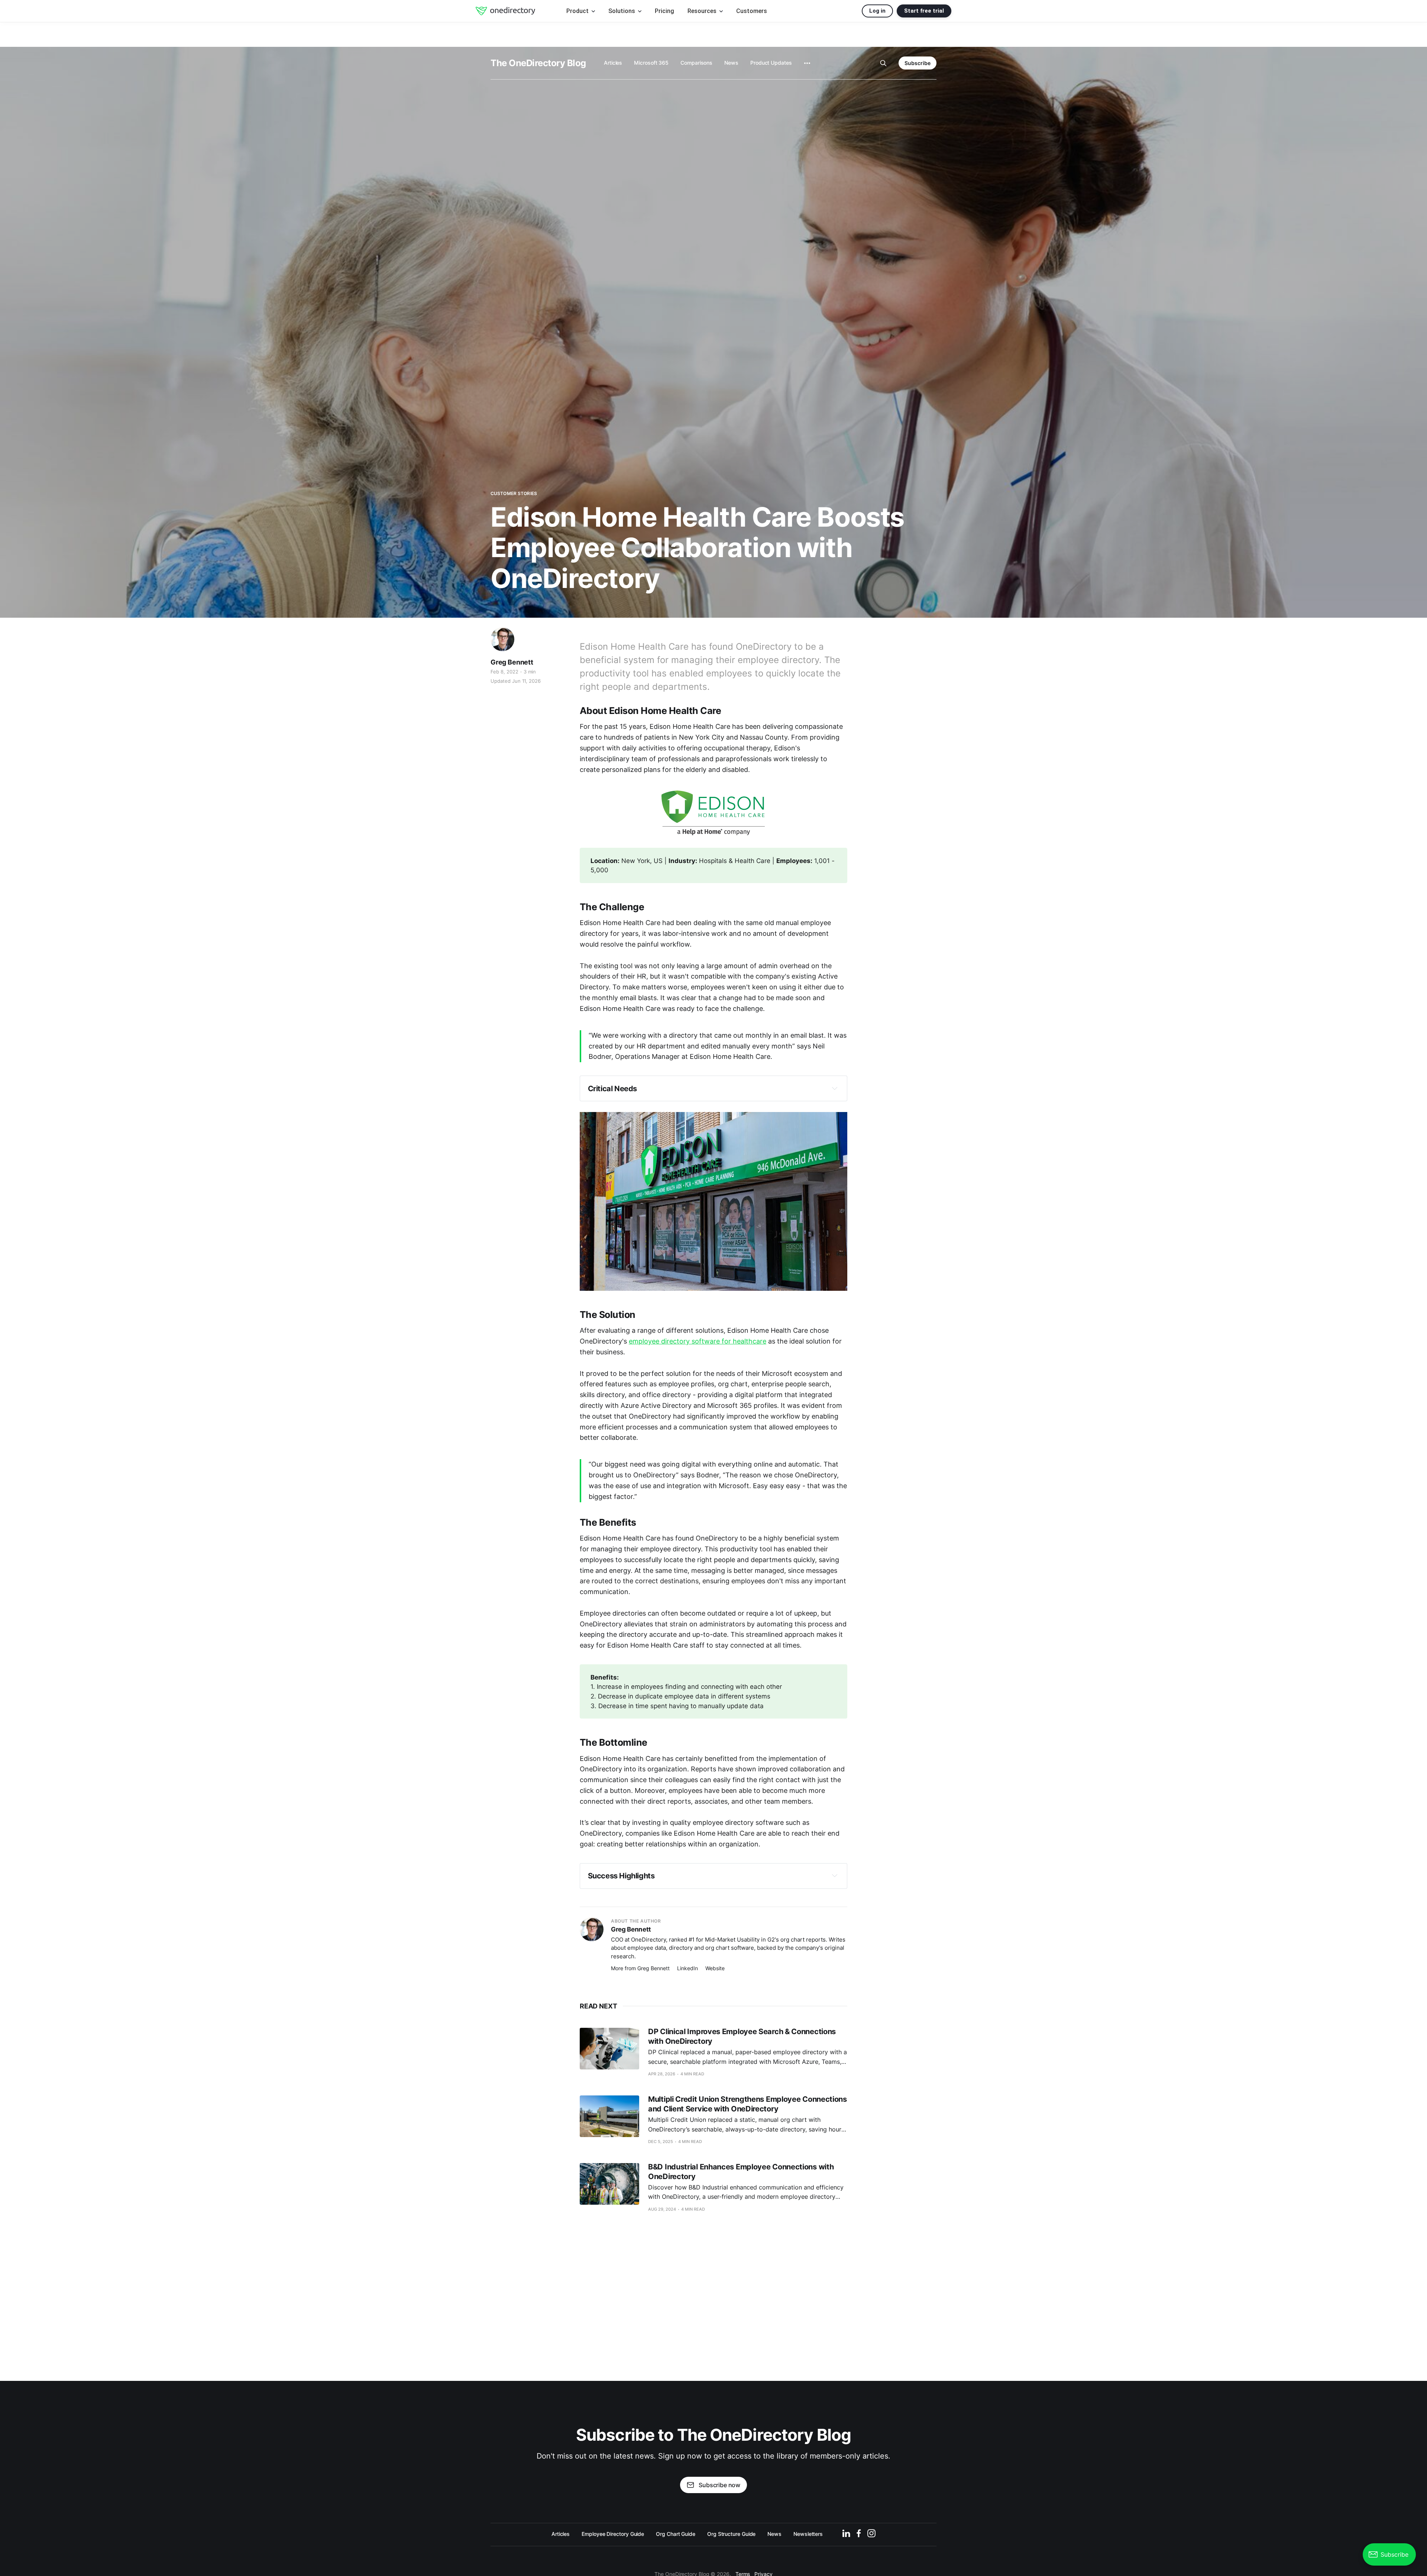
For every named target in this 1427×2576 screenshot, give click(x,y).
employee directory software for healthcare (698, 1341)
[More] (807, 63)
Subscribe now (719, 2485)
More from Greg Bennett (640, 1968)
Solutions (622, 11)
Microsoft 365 (651, 63)
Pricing (664, 11)
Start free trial (924, 11)
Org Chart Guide (676, 2534)
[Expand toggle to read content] (835, 1088)
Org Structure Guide (731, 2534)
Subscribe (918, 63)
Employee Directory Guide (613, 2534)
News (731, 63)
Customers (752, 11)
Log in (877, 11)
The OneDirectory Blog (538, 63)
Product (578, 11)
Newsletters (808, 2534)
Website (715, 1968)
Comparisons (696, 63)
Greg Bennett (512, 662)
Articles (613, 63)
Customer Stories (514, 493)
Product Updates (771, 63)
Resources (703, 11)
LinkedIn (687, 1968)
